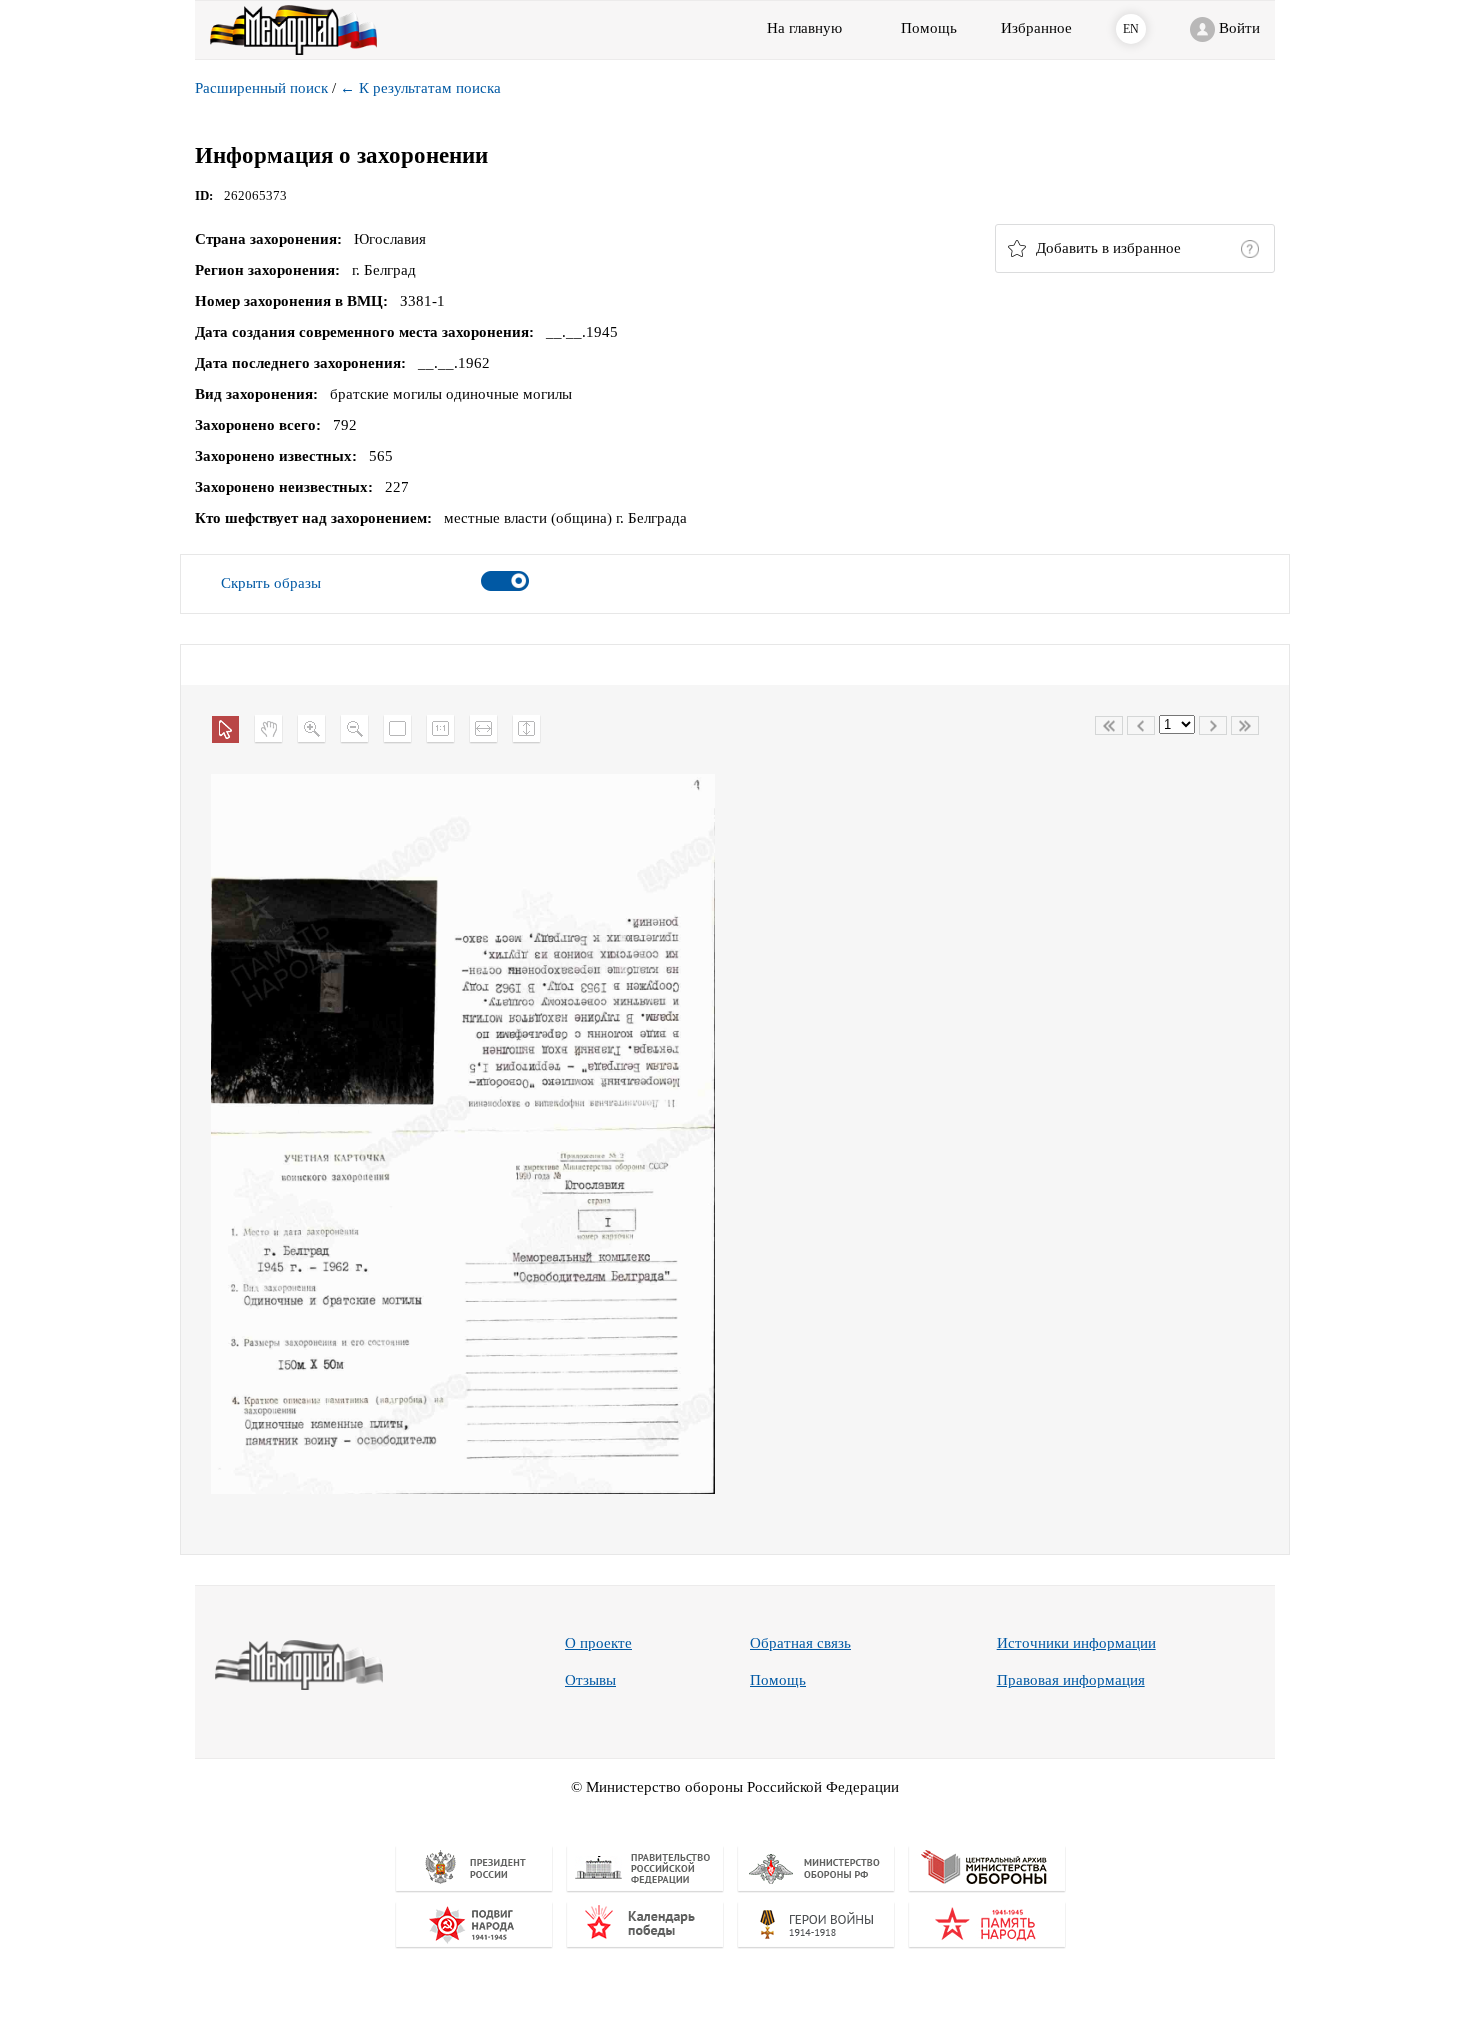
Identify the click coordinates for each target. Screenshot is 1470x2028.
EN (1131, 29)
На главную (804, 28)
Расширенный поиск (261, 88)
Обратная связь (800, 1643)
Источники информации (1076, 1643)
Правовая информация (1071, 1680)
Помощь (778, 1680)
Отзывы (590, 1680)
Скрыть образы (271, 583)
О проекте (598, 1643)
